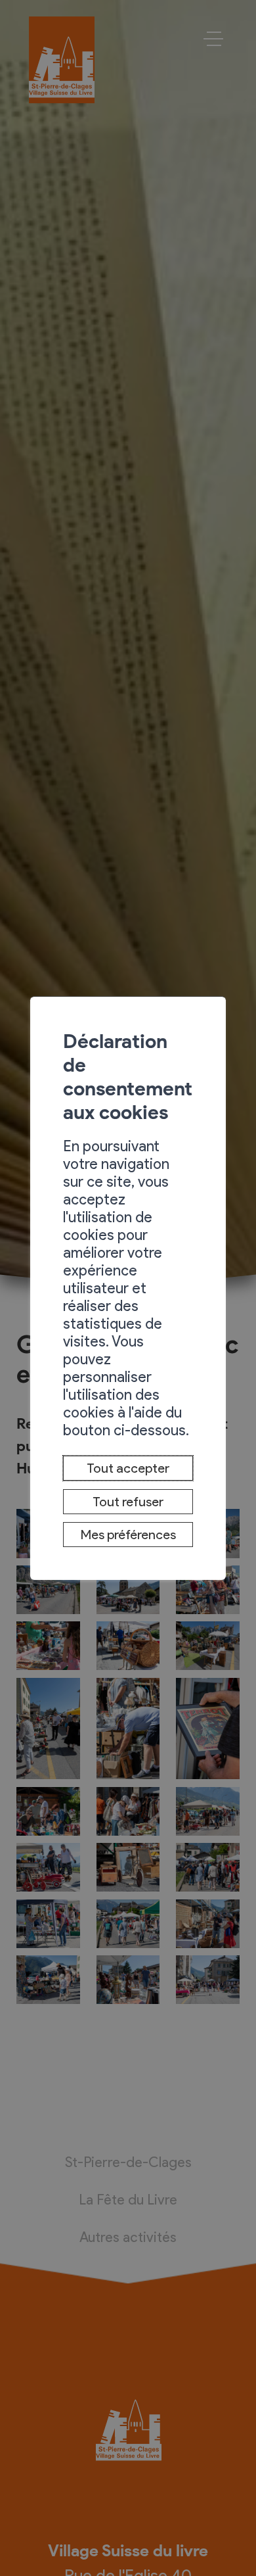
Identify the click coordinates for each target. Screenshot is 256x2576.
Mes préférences (128, 1535)
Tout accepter (128, 1468)
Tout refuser (128, 1502)
